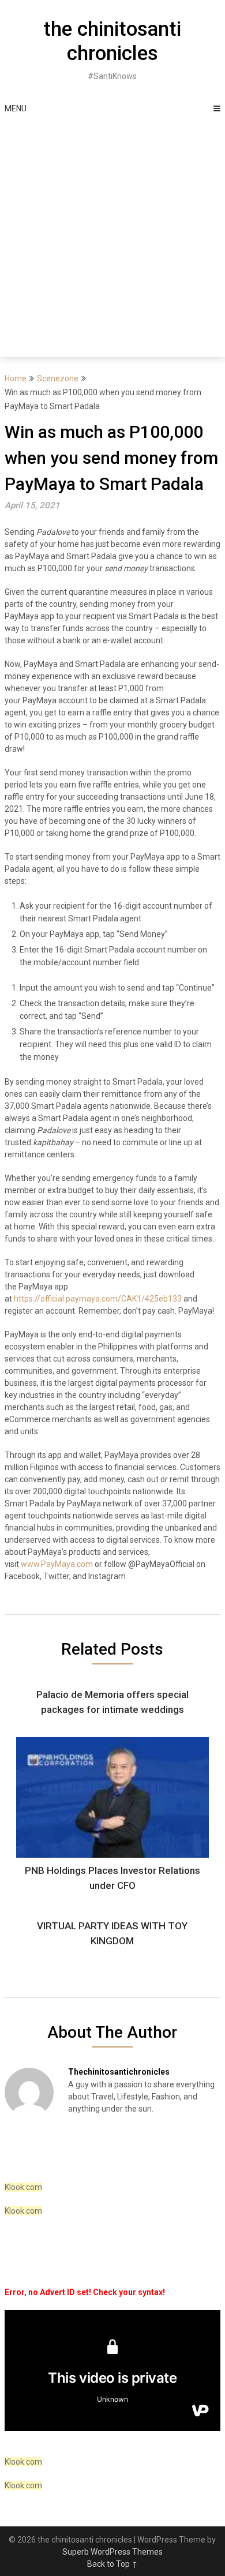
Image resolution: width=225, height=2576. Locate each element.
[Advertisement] (112, 239)
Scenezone (58, 378)
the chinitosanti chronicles (112, 41)
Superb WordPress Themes (112, 2552)
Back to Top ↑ (112, 2564)
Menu (16, 108)
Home (16, 378)
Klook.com (23, 2187)
